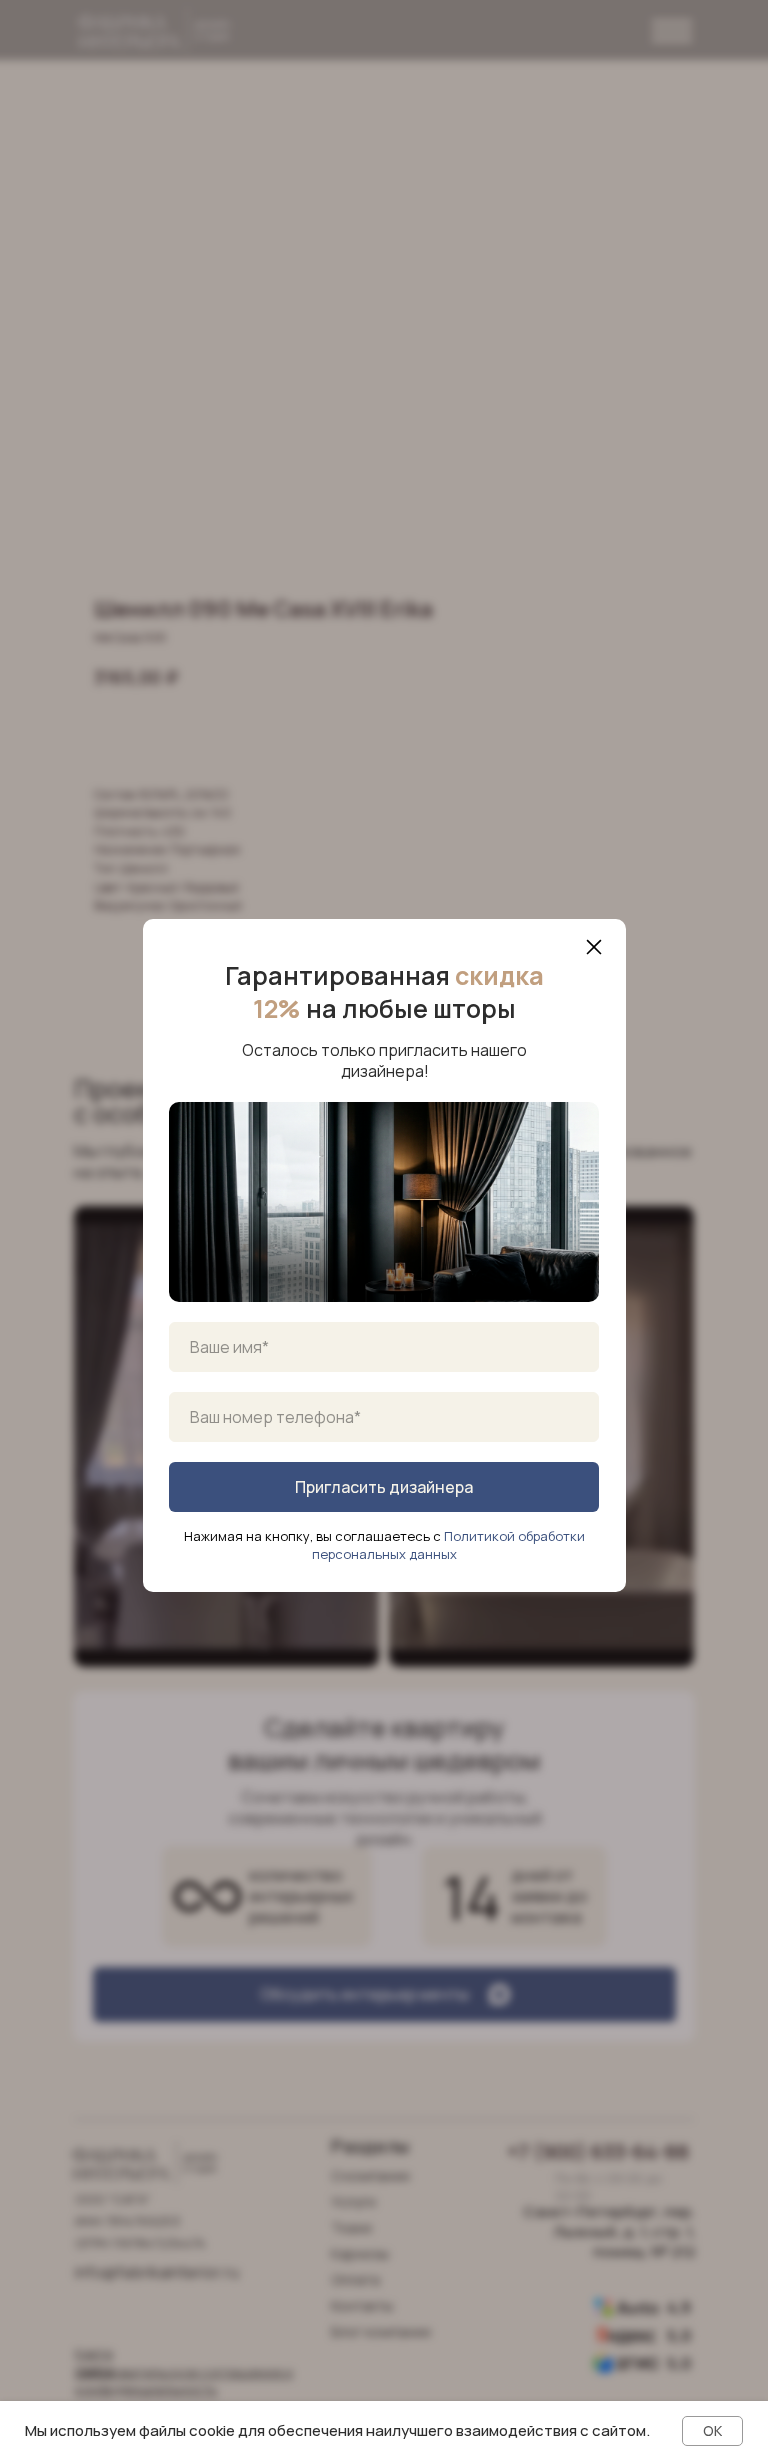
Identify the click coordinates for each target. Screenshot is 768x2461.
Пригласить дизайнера (384, 1487)
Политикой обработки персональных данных (448, 1545)
